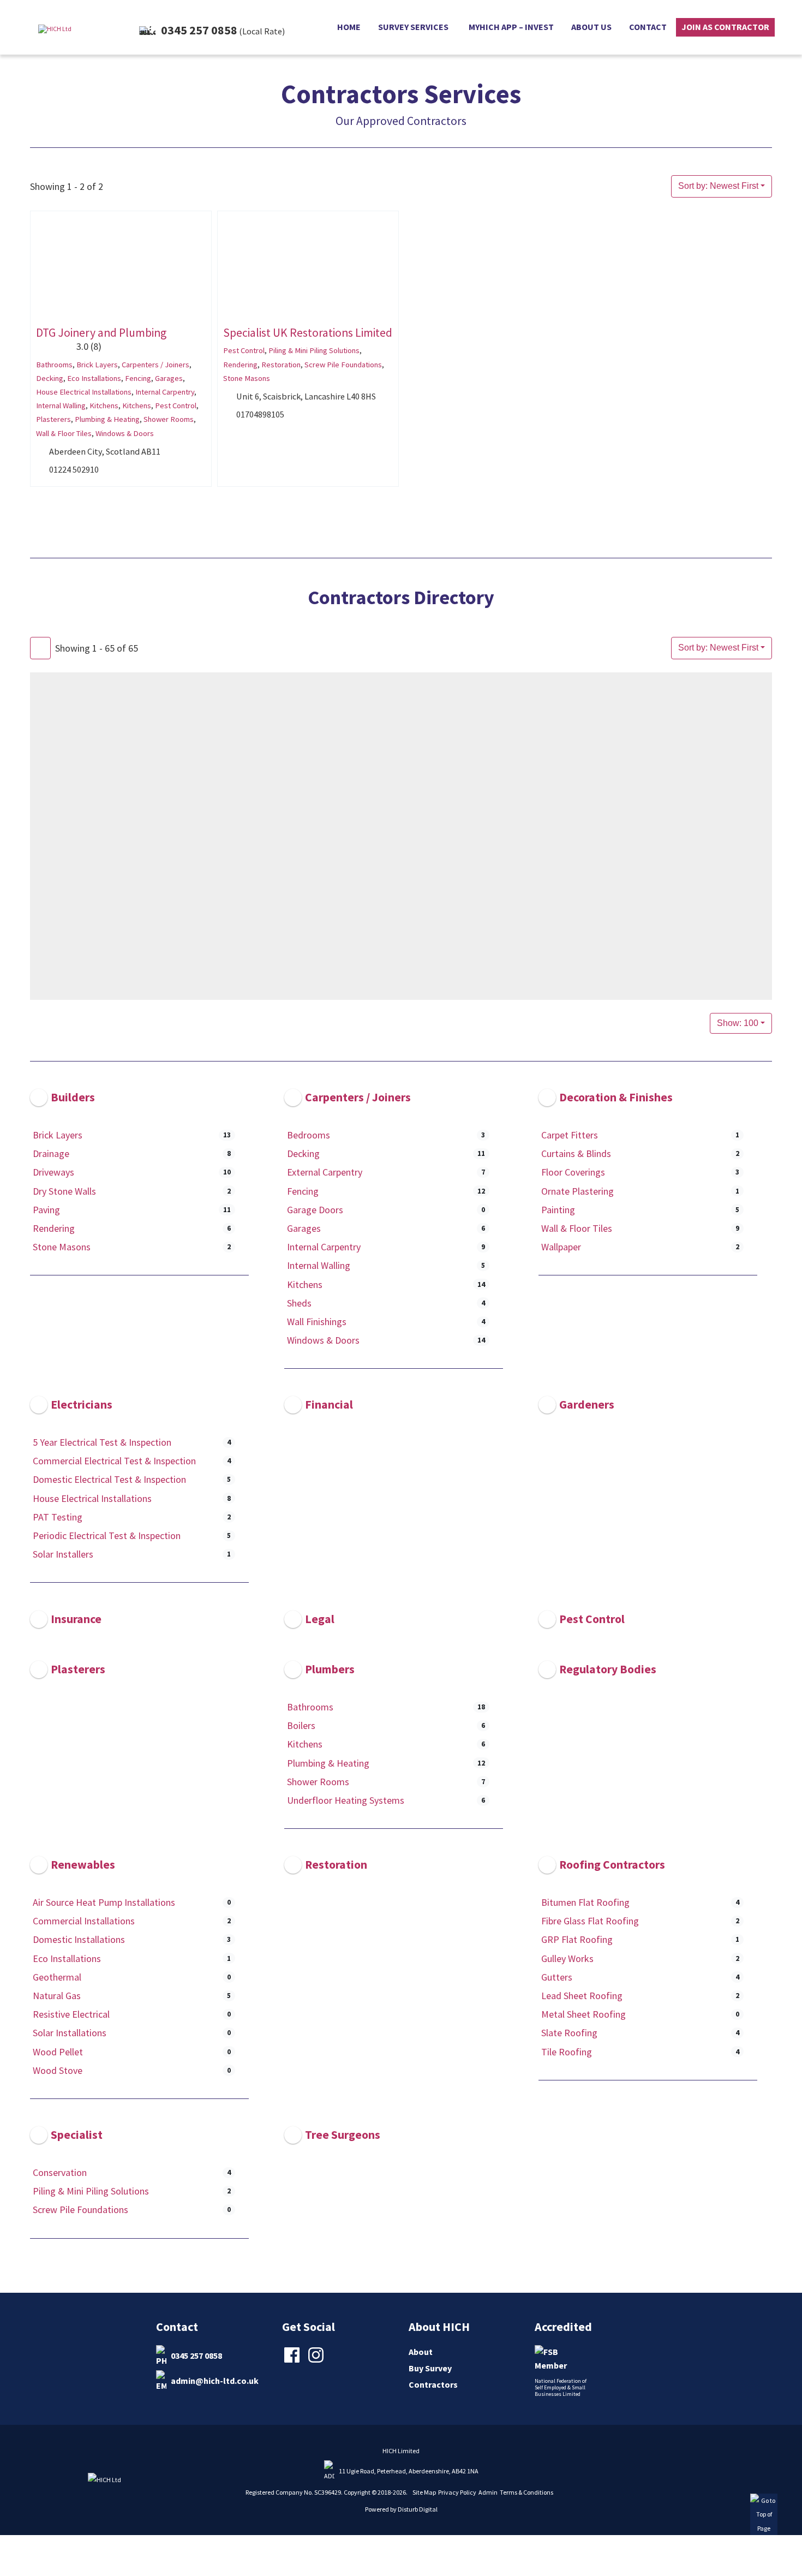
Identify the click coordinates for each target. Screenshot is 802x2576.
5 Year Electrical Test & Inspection (102, 1442)
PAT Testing (58, 1517)
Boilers (301, 1725)
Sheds (299, 1303)
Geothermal (57, 1977)
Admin (488, 2492)
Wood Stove (58, 2070)
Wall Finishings (317, 1322)
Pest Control (176, 406)
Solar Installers (63, 1554)
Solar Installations (70, 2033)
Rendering (240, 364)
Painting (558, 1210)
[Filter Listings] (40, 648)
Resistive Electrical (71, 2014)
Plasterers (53, 419)
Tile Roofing (567, 2051)
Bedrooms (309, 1135)
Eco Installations (94, 378)
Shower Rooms (169, 419)
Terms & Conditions (526, 2492)
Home (349, 27)
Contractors (433, 2384)
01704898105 (260, 414)
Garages (169, 378)
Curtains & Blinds (576, 1153)
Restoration (281, 364)
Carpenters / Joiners (155, 364)
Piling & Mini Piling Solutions (314, 350)
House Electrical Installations (84, 392)
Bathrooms (54, 364)
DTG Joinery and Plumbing (101, 333)
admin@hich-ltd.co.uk (215, 2380)
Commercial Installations (84, 1921)
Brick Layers (97, 364)
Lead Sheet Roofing (582, 1996)
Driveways (53, 1172)
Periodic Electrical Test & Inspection (107, 1536)
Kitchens (104, 406)
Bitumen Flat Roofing (585, 1902)
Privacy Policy (457, 2492)
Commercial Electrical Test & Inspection (114, 1461)
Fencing (138, 378)
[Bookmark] (39, 310)
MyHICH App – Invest (511, 27)
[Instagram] (317, 2362)
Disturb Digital (418, 2509)
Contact (648, 27)
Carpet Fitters (570, 1135)
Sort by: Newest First (718, 186)
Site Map (424, 2492)
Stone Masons (247, 378)
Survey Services (413, 27)
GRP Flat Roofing (577, 1939)
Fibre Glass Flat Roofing (590, 1921)
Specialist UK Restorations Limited (308, 333)
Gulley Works (567, 1958)
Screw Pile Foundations (343, 364)
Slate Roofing (569, 2033)
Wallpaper (561, 1247)
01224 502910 (74, 469)
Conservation (60, 2172)
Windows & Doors (125, 433)
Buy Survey (430, 2368)
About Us (591, 27)
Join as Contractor (725, 27)
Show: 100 (738, 1023)
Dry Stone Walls (64, 1191)
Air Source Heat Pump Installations (104, 1902)
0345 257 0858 (196, 2355)
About (421, 2352)
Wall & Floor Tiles (64, 433)
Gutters (557, 1977)
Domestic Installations (79, 1939)
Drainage (51, 1153)
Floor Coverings (573, 1172)
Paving (46, 1210)
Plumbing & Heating (107, 419)
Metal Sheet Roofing (583, 2014)
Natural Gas (57, 1996)
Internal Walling (61, 406)
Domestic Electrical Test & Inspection (109, 1480)
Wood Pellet (58, 2051)
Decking (50, 378)
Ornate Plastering (577, 1191)
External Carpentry (325, 1172)
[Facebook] (293, 2362)
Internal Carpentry (165, 392)
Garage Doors (315, 1210)
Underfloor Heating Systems (346, 1800)
